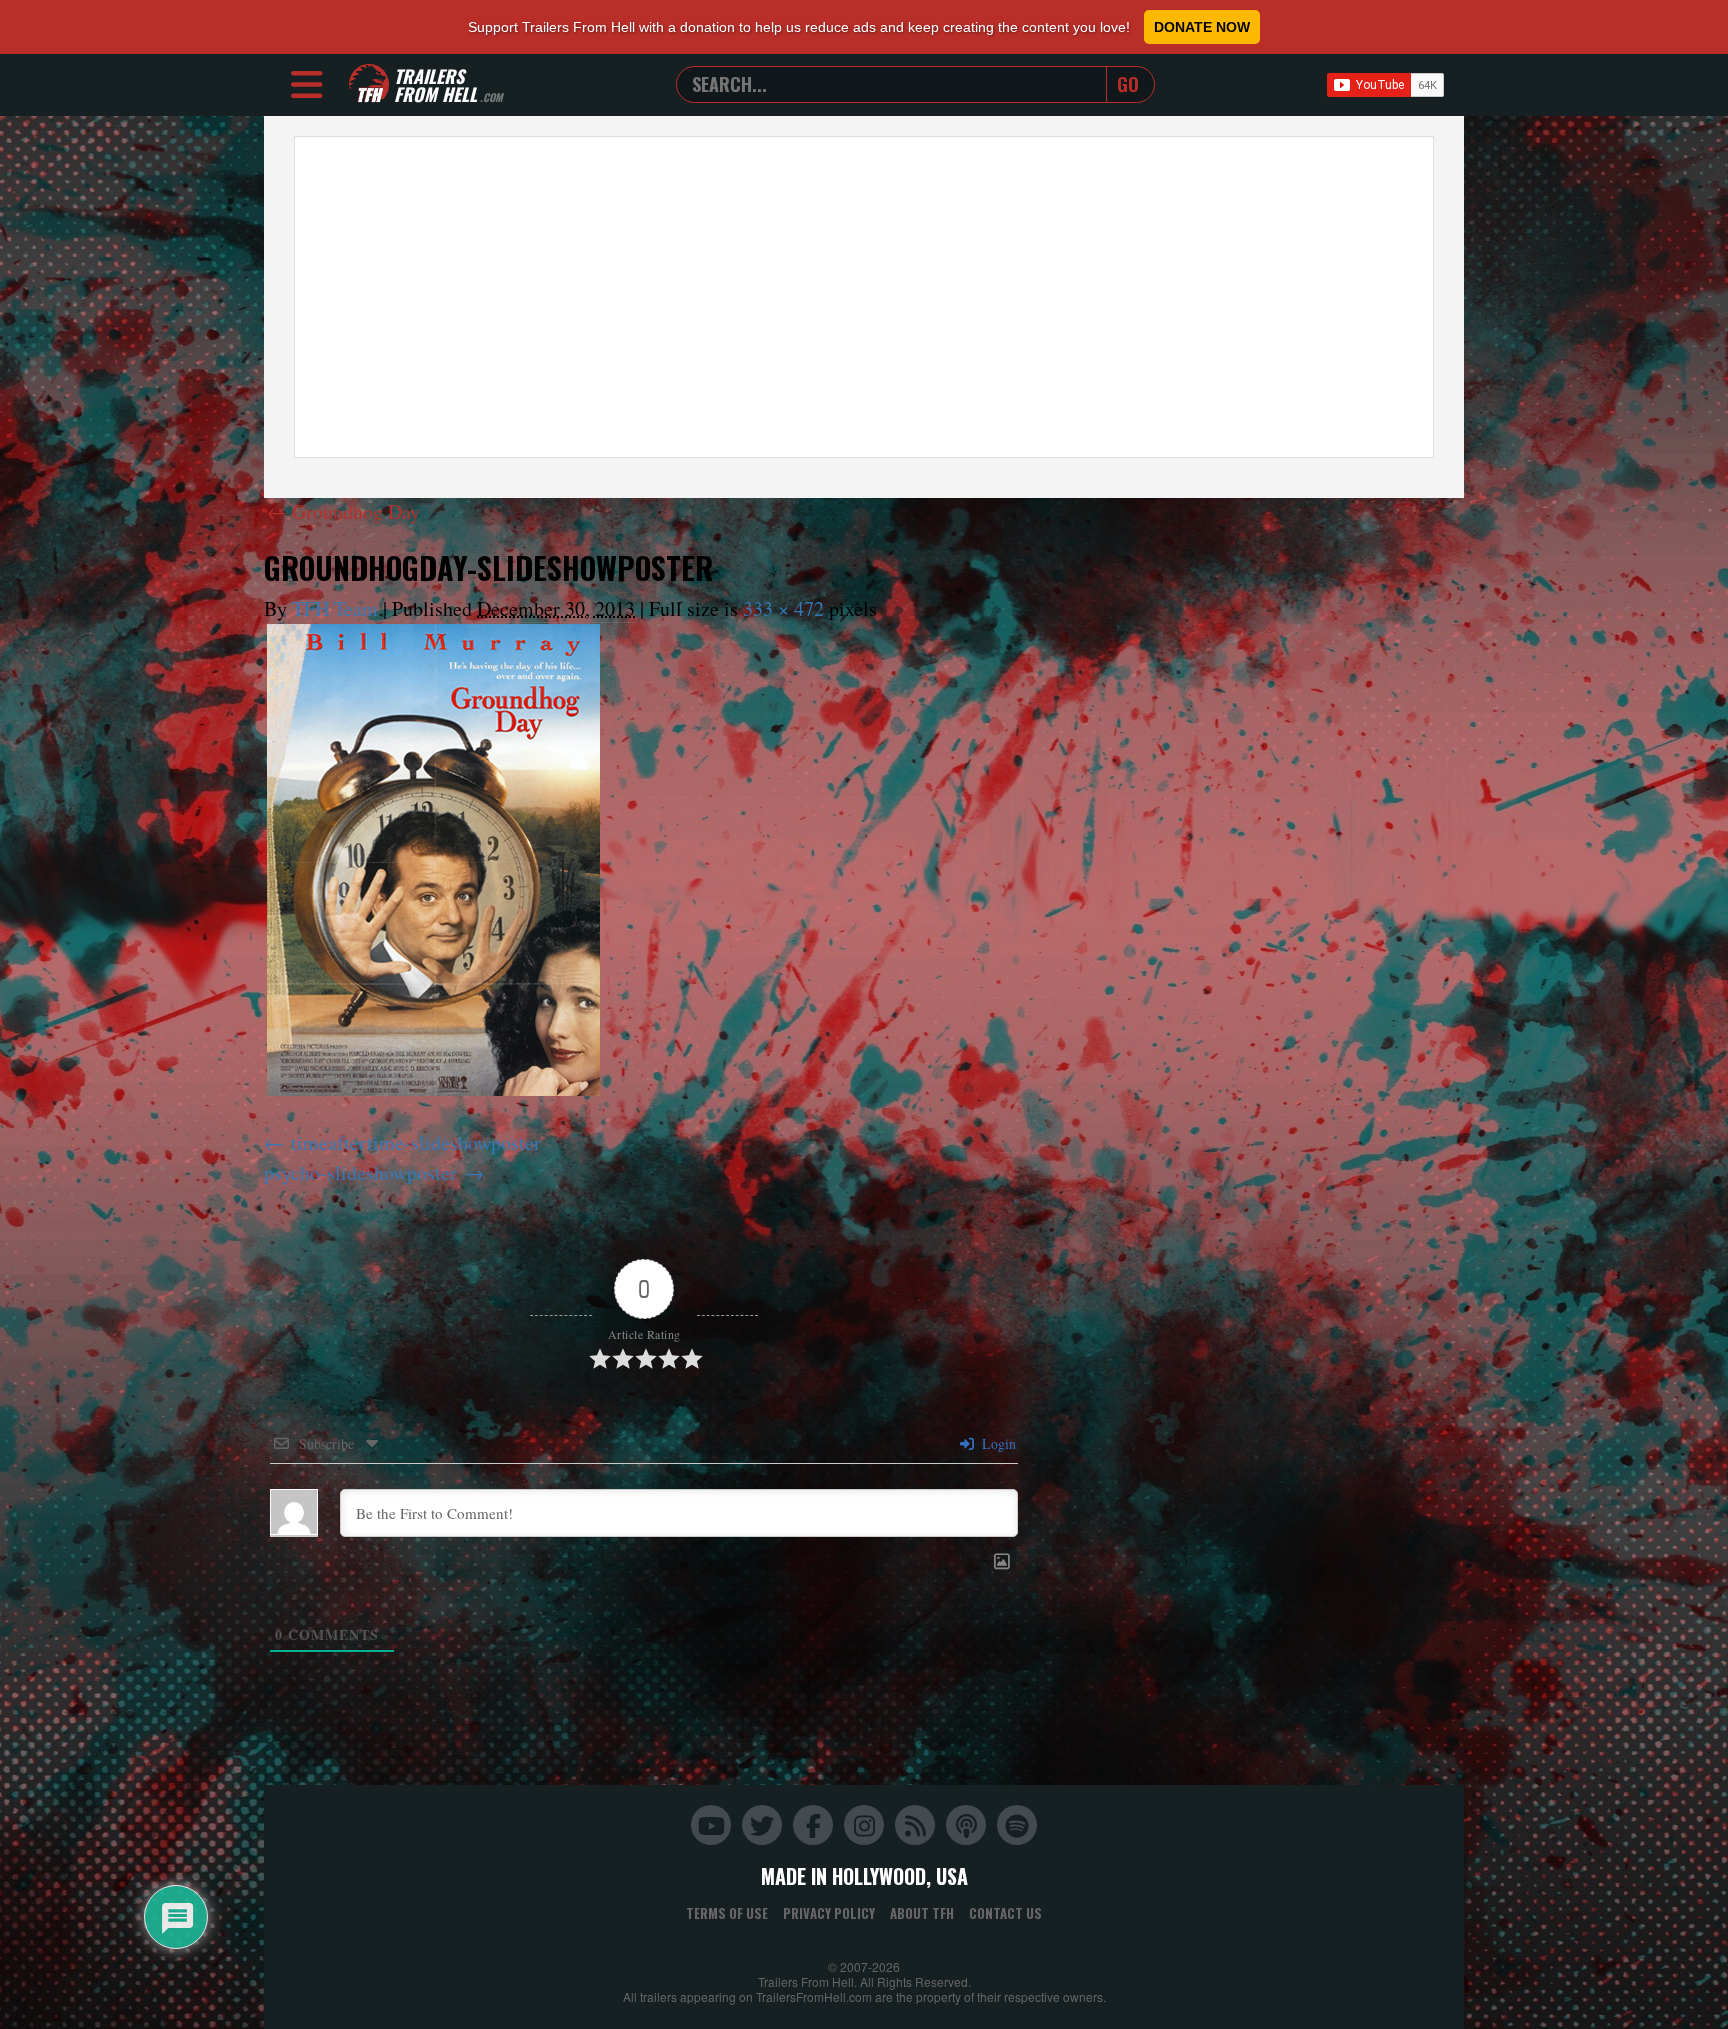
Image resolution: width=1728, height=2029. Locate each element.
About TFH (922, 1913)
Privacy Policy (829, 1913)
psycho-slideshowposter (360, 1172)
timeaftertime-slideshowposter (416, 1142)
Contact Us (1005, 1913)
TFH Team (335, 608)
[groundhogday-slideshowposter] (433, 860)
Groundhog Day (343, 511)
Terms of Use (727, 1913)
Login (997, 1443)
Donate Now (1202, 27)
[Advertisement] (864, 297)
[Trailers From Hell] (369, 84)
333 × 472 (783, 608)
